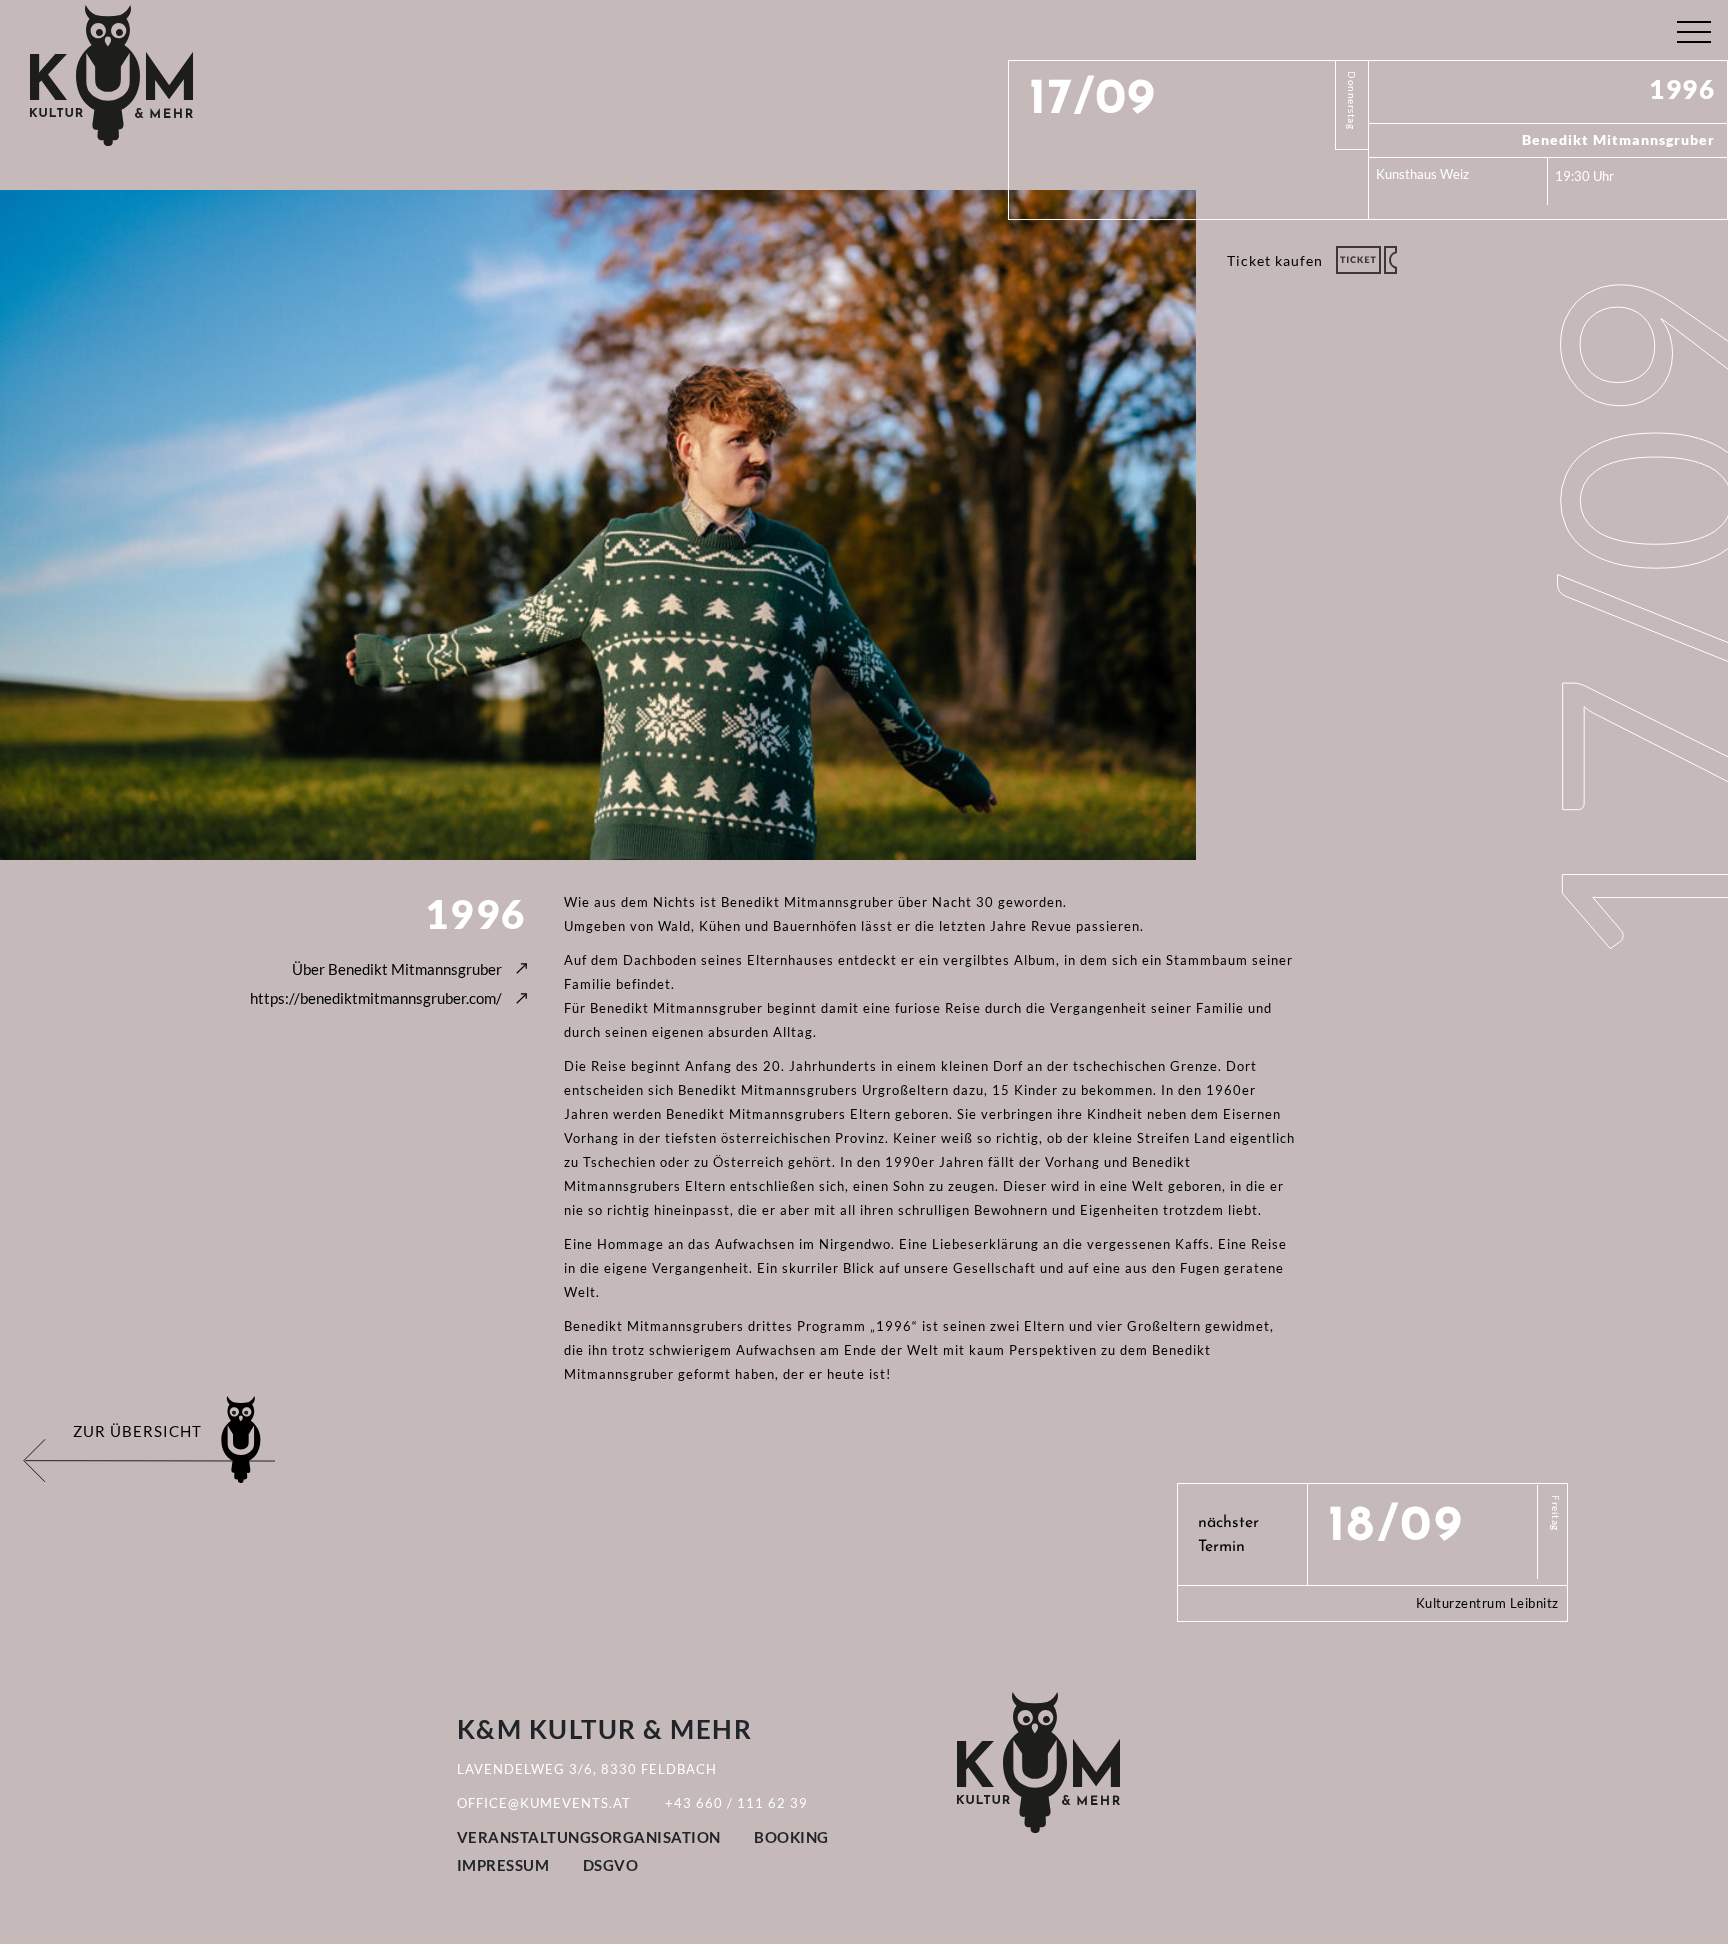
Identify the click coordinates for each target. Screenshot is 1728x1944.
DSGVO (611, 1865)
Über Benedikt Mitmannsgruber (397, 969)
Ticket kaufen (1275, 260)
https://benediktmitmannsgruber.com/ (376, 998)
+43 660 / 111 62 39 (736, 1803)
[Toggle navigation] (1693, 27)
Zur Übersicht (137, 1431)
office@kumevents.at (544, 1803)
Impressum (503, 1865)
